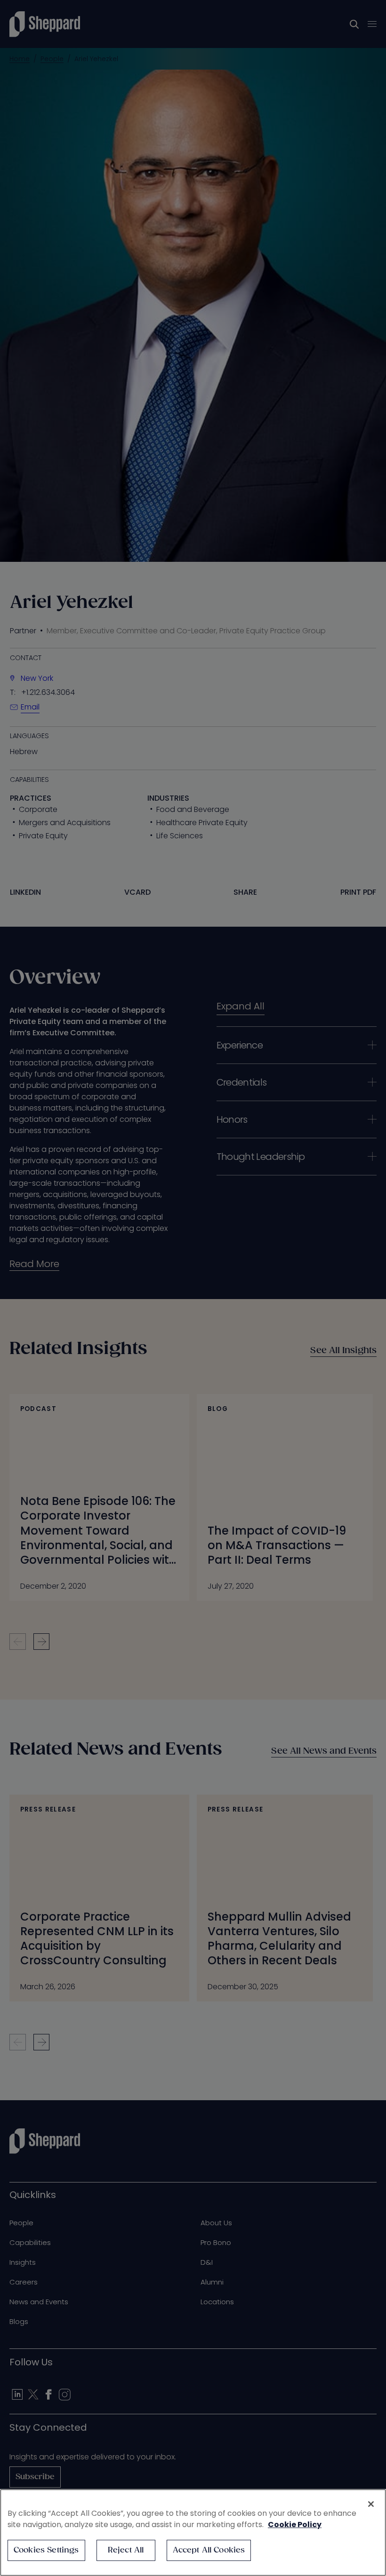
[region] (193, 2533)
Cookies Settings (46, 2550)
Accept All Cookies (209, 2550)
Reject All (126, 2550)
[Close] (371, 2504)
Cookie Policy (295, 2525)
